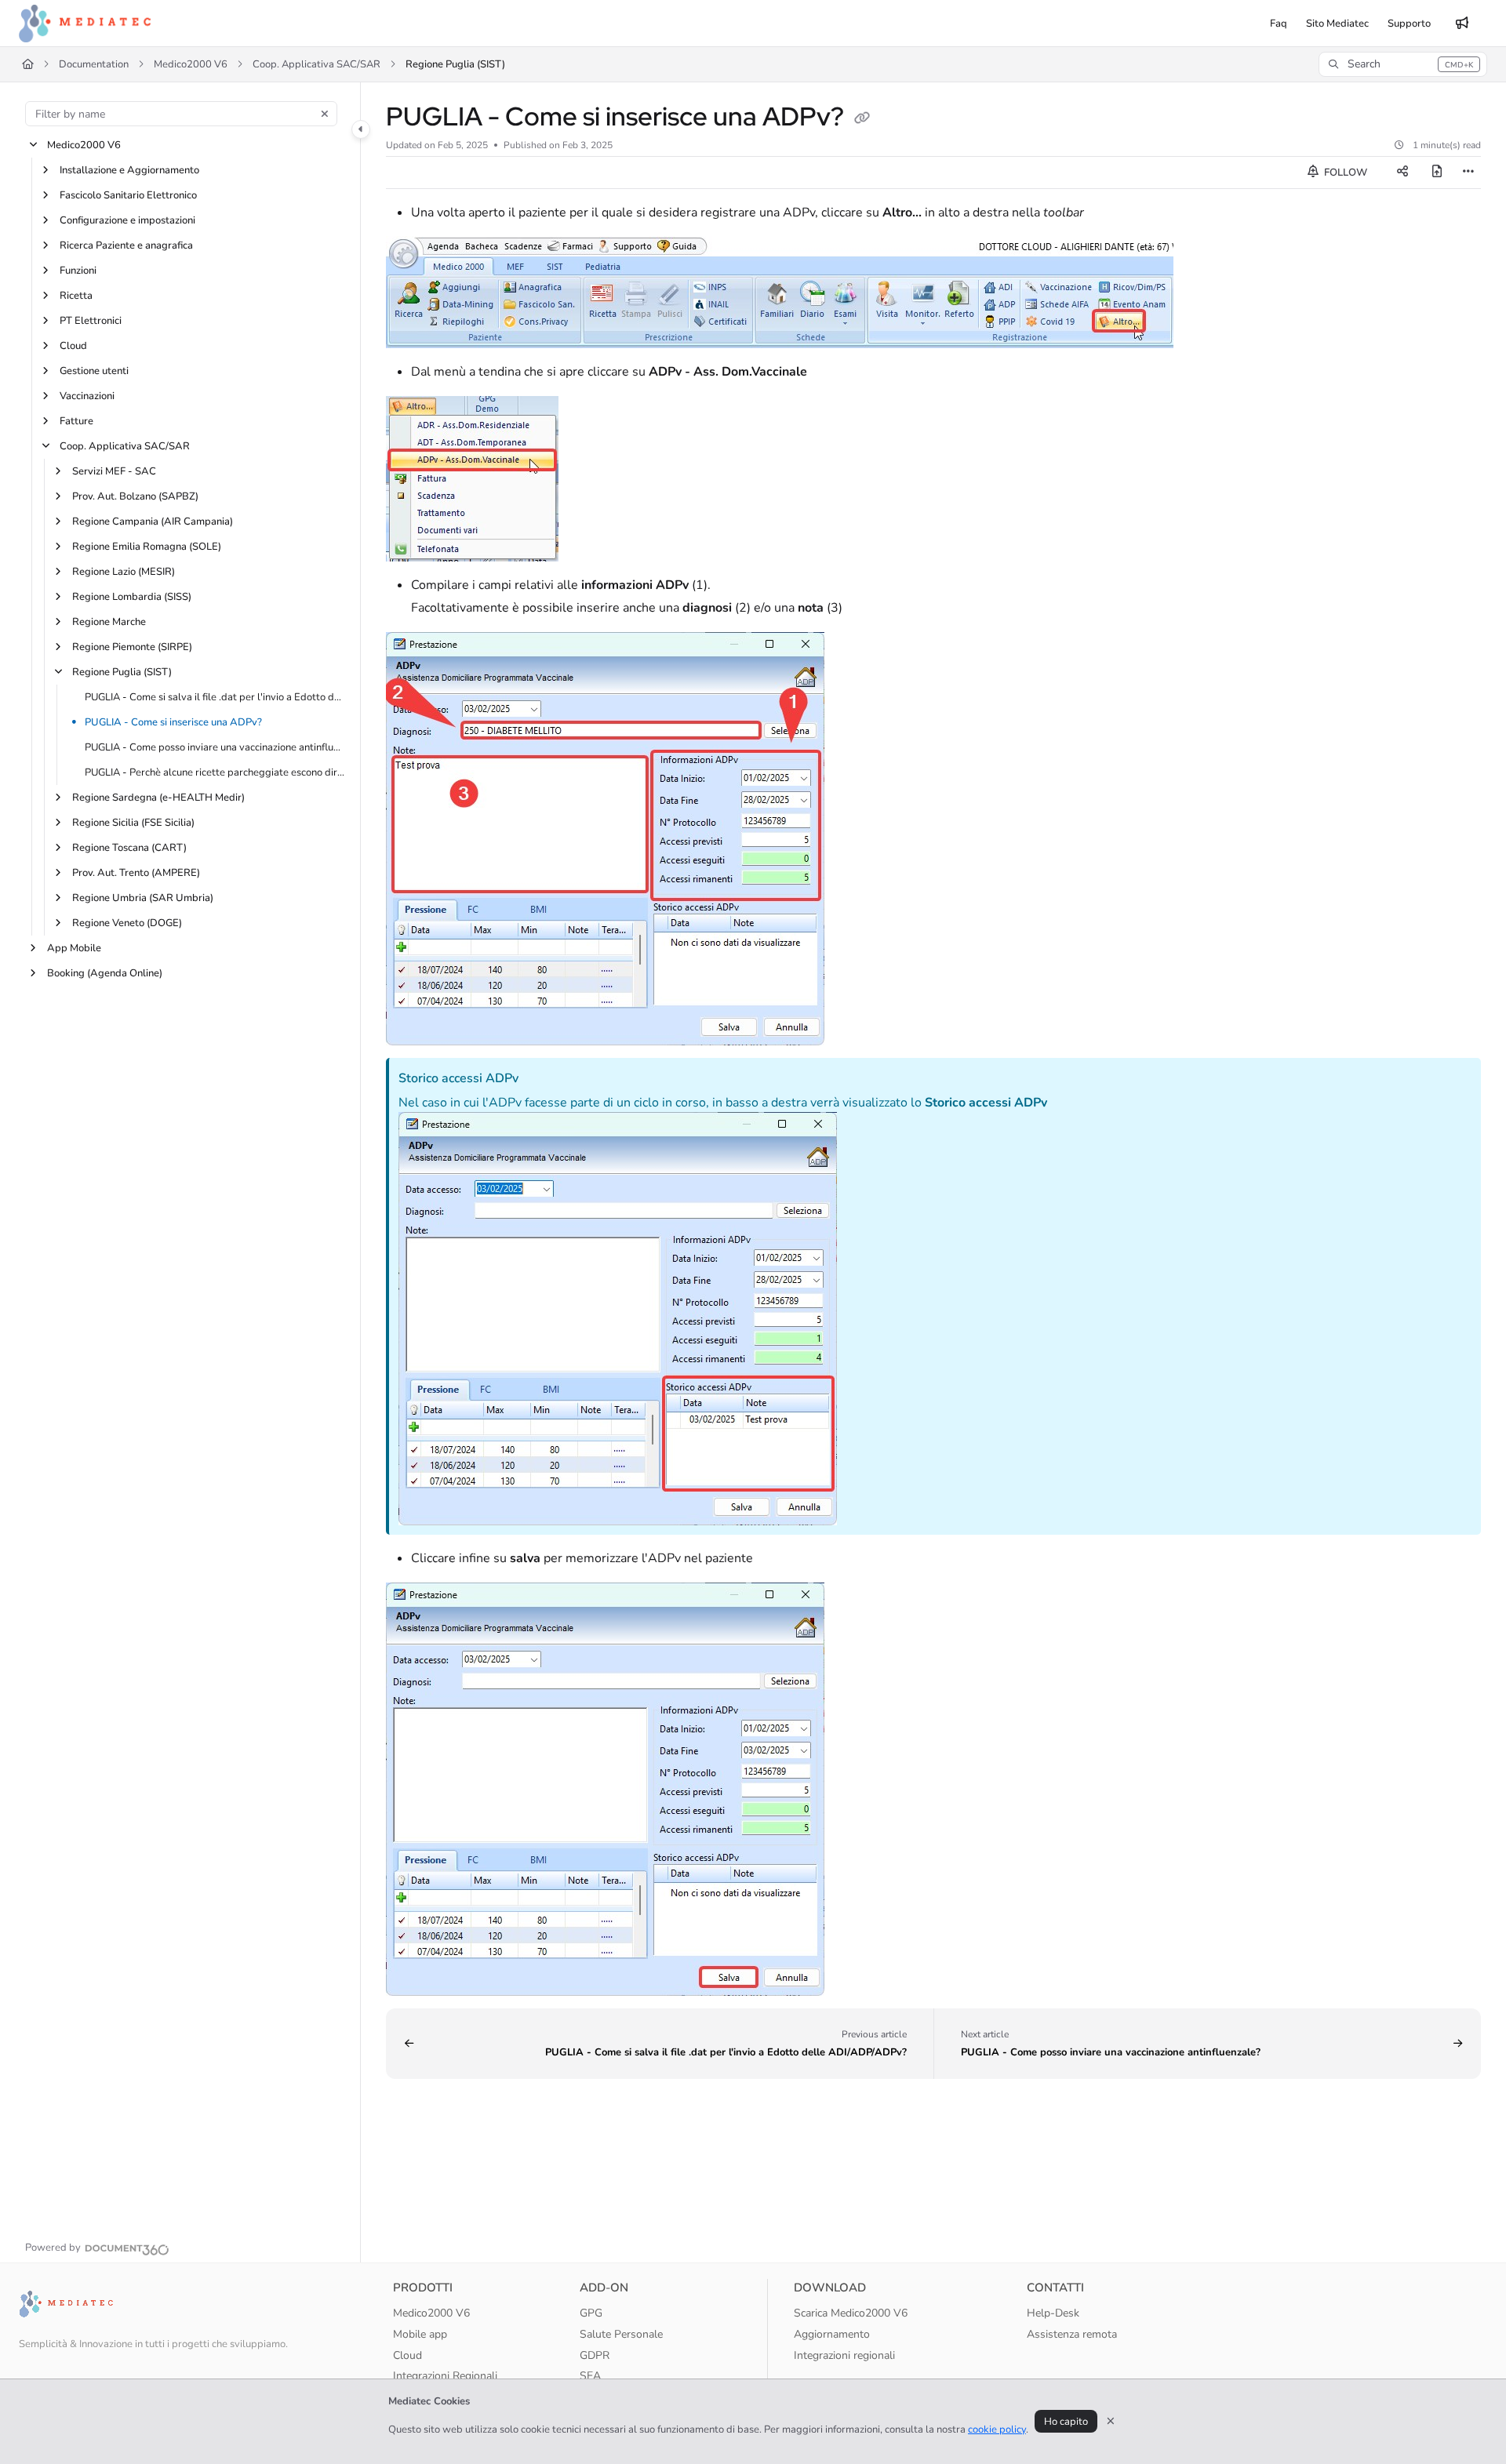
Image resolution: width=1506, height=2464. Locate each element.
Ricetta (76, 296)
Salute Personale (621, 2334)
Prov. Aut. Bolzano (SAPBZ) (135, 496)
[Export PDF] (1437, 173)
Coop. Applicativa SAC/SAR (316, 64)
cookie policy (997, 2429)
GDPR (595, 2355)
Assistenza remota (1072, 2334)
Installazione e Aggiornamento (129, 170)
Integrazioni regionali (844, 2355)
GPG (591, 2313)
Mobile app (420, 2334)
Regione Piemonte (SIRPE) (132, 647)
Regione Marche (109, 622)
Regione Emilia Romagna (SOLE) (147, 547)
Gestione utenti (94, 371)
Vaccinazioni (87, 396)
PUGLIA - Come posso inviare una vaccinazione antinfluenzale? (215, 747)
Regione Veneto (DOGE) (127, 923)
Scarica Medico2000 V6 (851, 2313)
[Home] (85, 24)
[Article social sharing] (1402, 173)
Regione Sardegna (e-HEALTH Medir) (158, 798)
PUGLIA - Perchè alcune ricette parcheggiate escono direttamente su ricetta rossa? (215, 772)
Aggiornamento (832, 2334)
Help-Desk (1053, 2313)
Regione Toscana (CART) (129, 848)
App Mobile (74, 948)
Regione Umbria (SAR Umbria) (143, 898)
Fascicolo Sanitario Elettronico (128, 195)
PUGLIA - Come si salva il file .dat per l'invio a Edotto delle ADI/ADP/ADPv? (215, 697)
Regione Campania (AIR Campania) (153, 522)
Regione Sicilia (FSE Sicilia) (133, 823)
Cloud (73, 346)
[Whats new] (1462, 24)
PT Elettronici (91, 321)
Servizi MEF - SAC (114, 471)
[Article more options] (1468, 173)
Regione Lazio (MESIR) (124, 572)
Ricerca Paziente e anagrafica (126, 245)
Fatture (76, 421)
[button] (1403, 64)
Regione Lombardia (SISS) (132, 597)
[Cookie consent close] (1111, 2421)
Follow (1344, 173)
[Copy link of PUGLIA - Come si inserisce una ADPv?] (862, 119)
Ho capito (1066, 2422)
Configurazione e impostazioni (127, 220)
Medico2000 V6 (191, 64)
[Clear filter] (325, 114)
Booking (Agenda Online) (105, 973)
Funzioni (78, 271)
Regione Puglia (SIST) (455, 64)
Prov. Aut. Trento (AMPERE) (136, 873)
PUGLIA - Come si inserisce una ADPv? (173, 722)
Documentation (94, 64)
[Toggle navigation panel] (361, 129)
